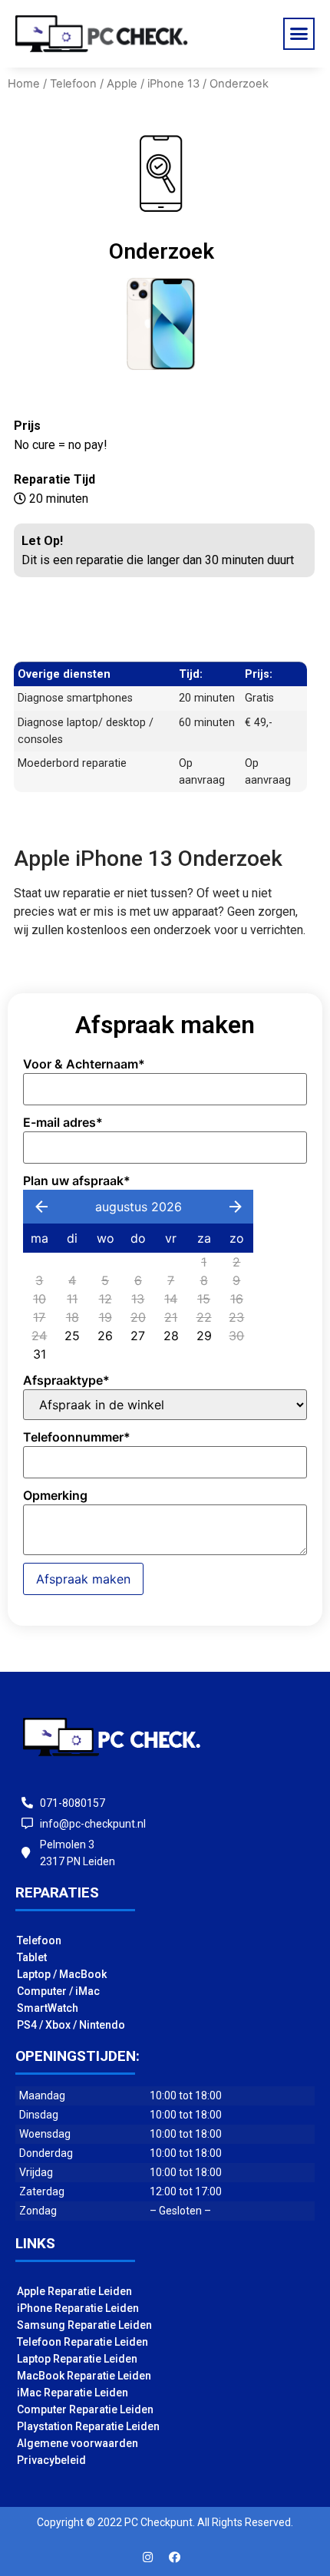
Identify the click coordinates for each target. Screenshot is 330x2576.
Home (24, 84)
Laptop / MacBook (62, 1974)
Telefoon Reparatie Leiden (82, 2342)
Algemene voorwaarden (78, 2443)
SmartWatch (48, 2008)
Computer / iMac (58, 1991)
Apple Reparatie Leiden (74, 2291)
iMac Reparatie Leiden (73, 2393)
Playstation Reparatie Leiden (88, 2426)
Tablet (32, 1957)
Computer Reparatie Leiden (85, 2409)
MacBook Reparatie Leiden (84, 2376)
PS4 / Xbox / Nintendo (71, 2025)
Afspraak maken (83, 1579)
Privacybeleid (51, 2460)
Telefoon (73, 84)
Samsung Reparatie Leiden (84, 2325)
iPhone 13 (173, 84)
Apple (122, 84)
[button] (299, 34)
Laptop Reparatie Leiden (77, 2359)
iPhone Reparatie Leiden (78, 2308)
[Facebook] (175, 2557)
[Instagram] (148, 2557)
